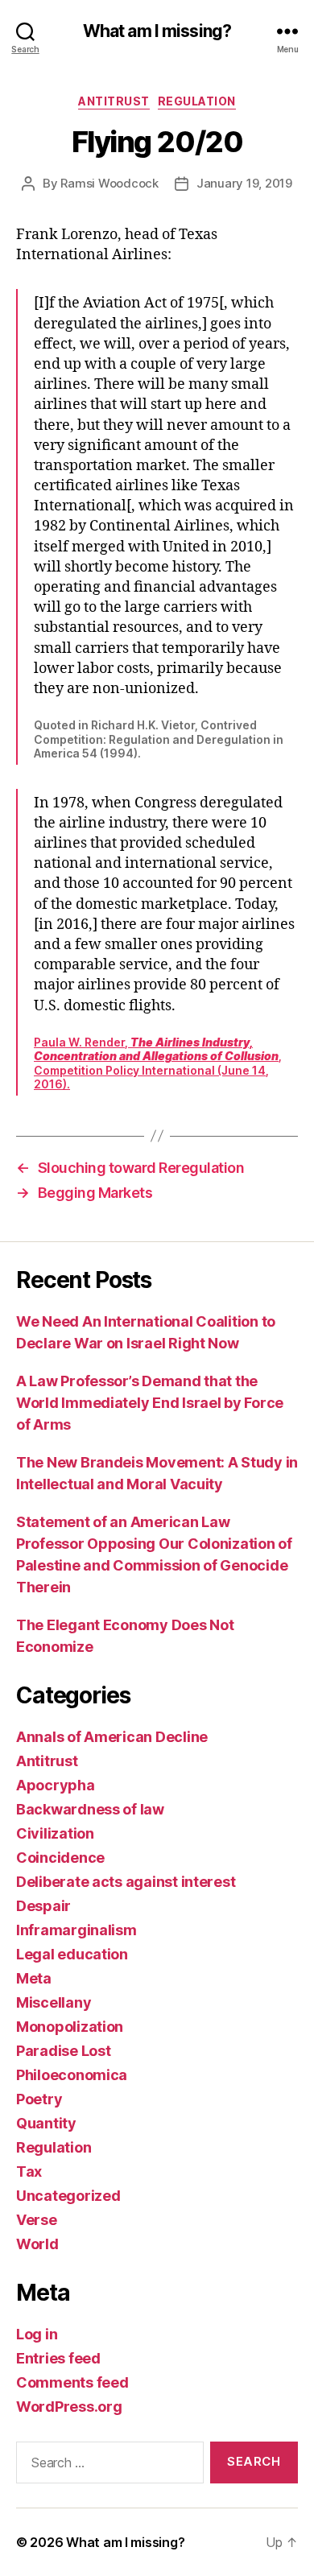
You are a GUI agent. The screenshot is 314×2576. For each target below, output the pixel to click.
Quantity (46, 2123)
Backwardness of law (90, 1809)
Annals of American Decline (112, 1737)
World (37, 2244)
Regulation (197, 101)
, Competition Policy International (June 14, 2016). (158, 1070)
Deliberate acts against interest (126, 1882)
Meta (34, 1978)
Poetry (39, 2099)
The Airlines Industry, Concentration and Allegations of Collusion (156, 1049)
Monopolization (70, 2027)
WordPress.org (69, 2407)
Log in (37, 2334)
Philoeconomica (72, 2075)
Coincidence (60, 1858)
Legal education (72, 1954)
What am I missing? (157, 31)
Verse (37, 2220)
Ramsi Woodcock (109, 183)
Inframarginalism (76, 1930)
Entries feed (58, 2358)
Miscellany (54, 2002)
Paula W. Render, (82, 1042)
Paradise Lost (64, 2051)
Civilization (55, 1833)
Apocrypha (56, 1785)
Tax (29, 2171)
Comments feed (72, 2382)
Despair (43, 1906)
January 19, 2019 (244, 183)
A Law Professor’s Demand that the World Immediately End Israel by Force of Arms (150, 1403)
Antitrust (114, 101)
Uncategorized (68, 2196)
